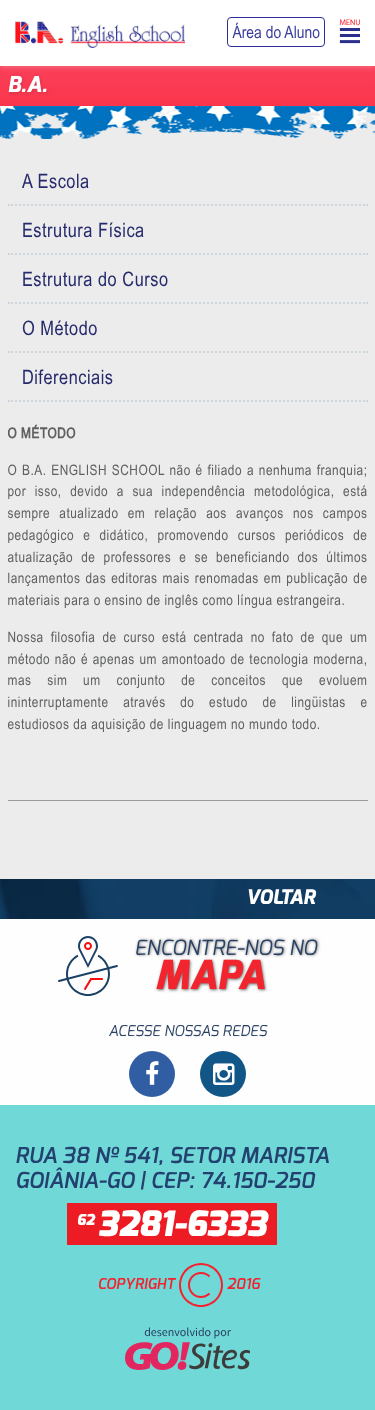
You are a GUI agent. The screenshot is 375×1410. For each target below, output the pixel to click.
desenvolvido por (187, 1333)
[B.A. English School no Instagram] (223, 1074)
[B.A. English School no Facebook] (152, 1074)
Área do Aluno (276, 32)
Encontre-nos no (225, 967)
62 (172, 1226)
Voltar (280, 899)
